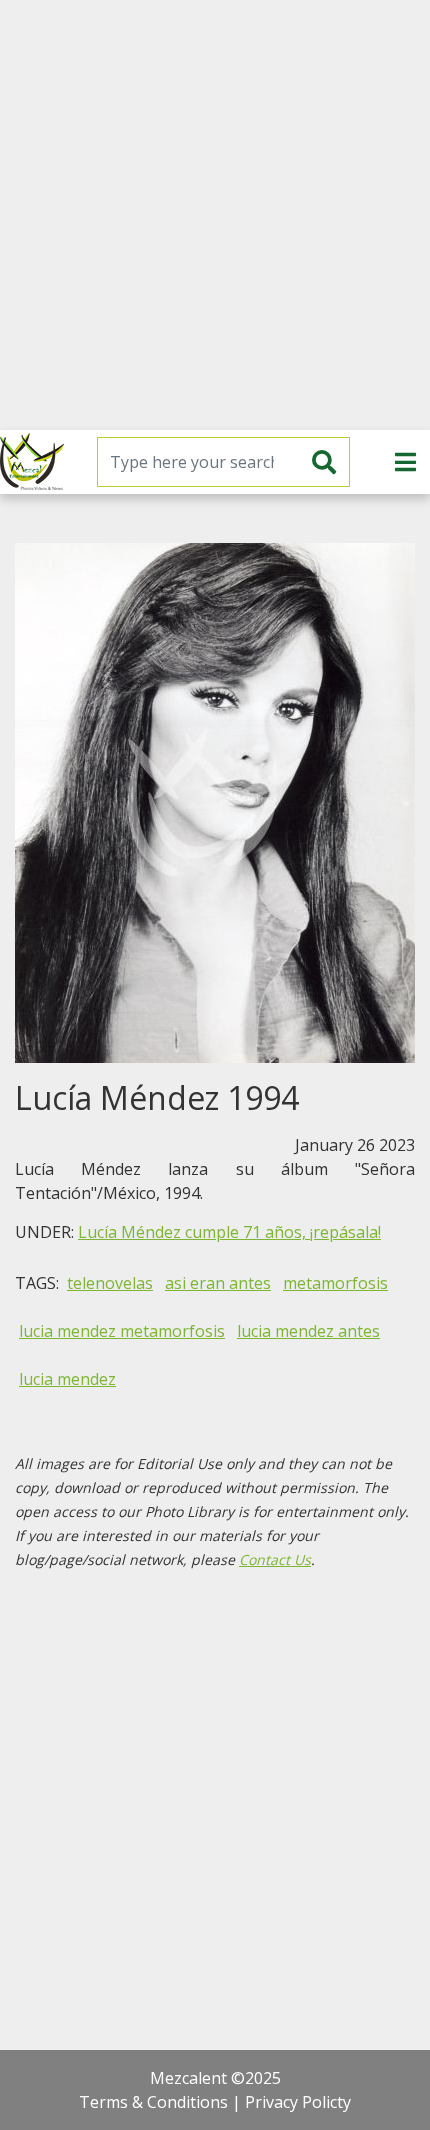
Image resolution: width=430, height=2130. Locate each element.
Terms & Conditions (153, 2102)
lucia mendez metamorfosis (122, 1331)
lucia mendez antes (308, 1331)
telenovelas (110, 1283)
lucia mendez (67, 1379)
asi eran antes (218, 1283)
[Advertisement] (215, 215)
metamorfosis (335, 1283)
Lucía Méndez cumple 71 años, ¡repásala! (229, 1232)
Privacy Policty (298, 2102)
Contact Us (275, 1559)
